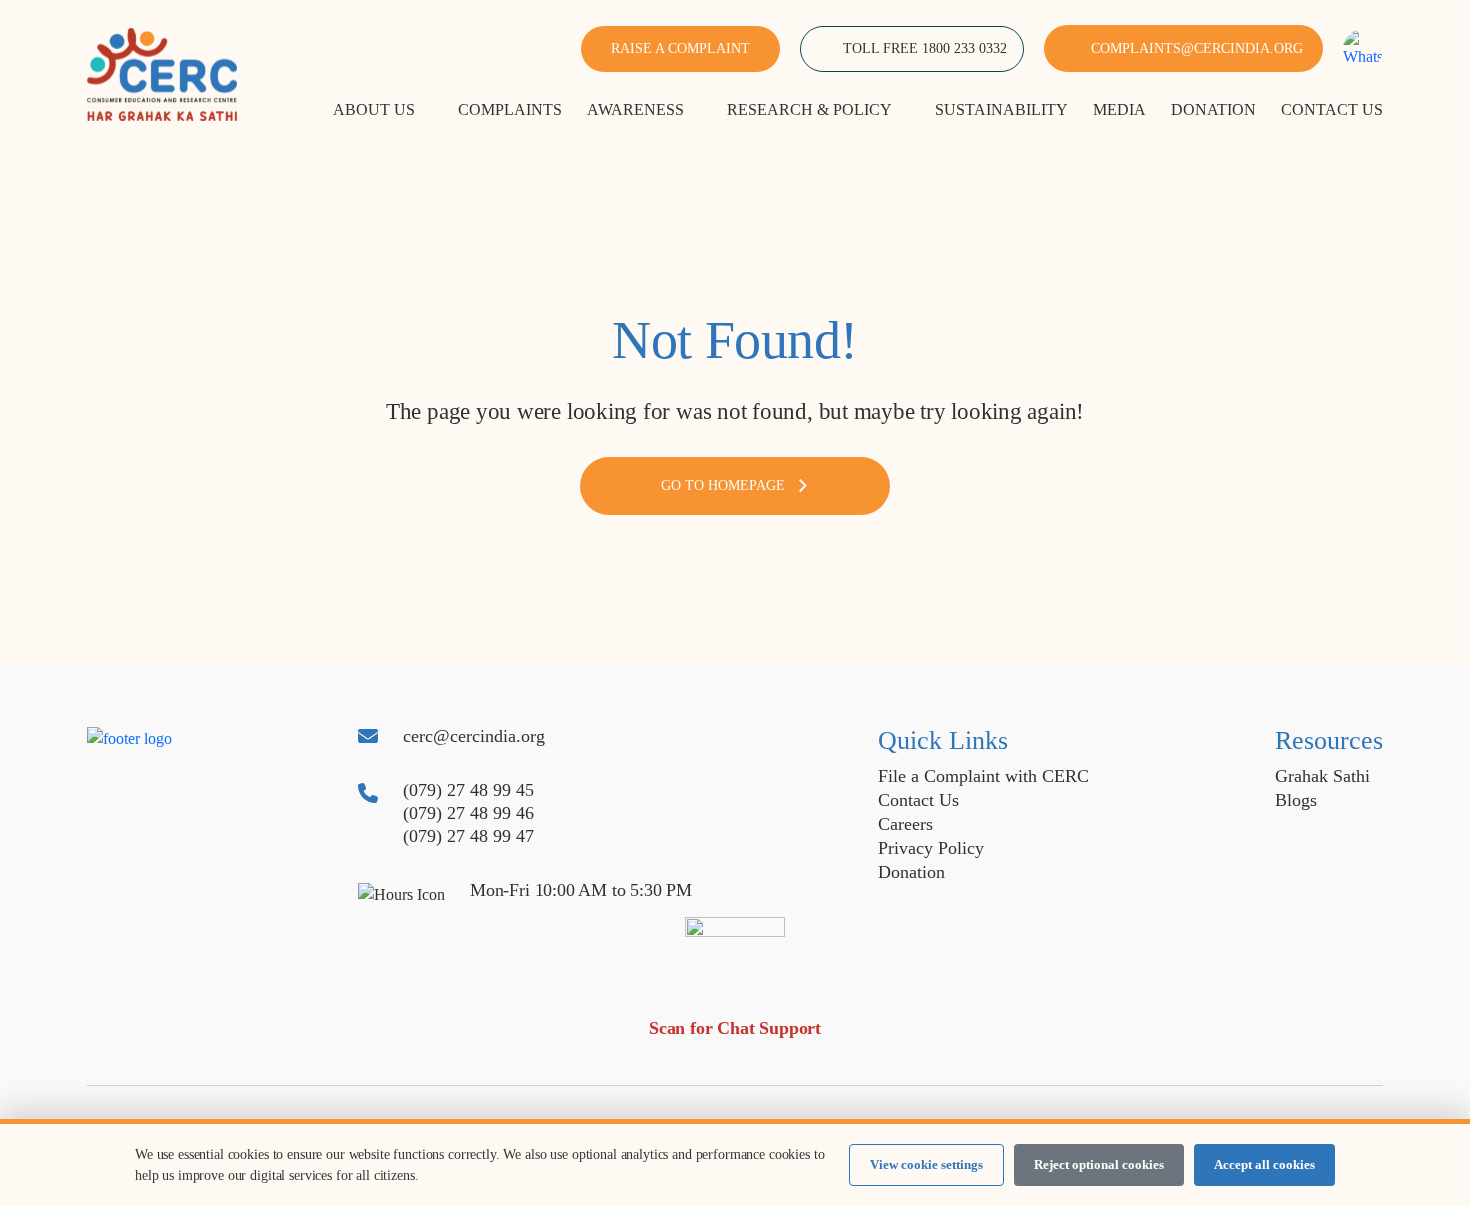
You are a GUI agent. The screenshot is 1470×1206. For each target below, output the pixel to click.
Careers (905, 824)
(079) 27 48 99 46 (468, 813)
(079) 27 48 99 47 (468, 836)
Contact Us (918, 800)
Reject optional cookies (1099, 1164)
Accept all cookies (1264, 1164)
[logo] (162, 72)
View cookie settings (926, 1164)
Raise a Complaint (680, 48)
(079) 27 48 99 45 (468, 790)
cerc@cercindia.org (474, 736)
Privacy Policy (931, 848)
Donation (911, 872)
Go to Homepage (723, 485)
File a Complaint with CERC (983, 776)
